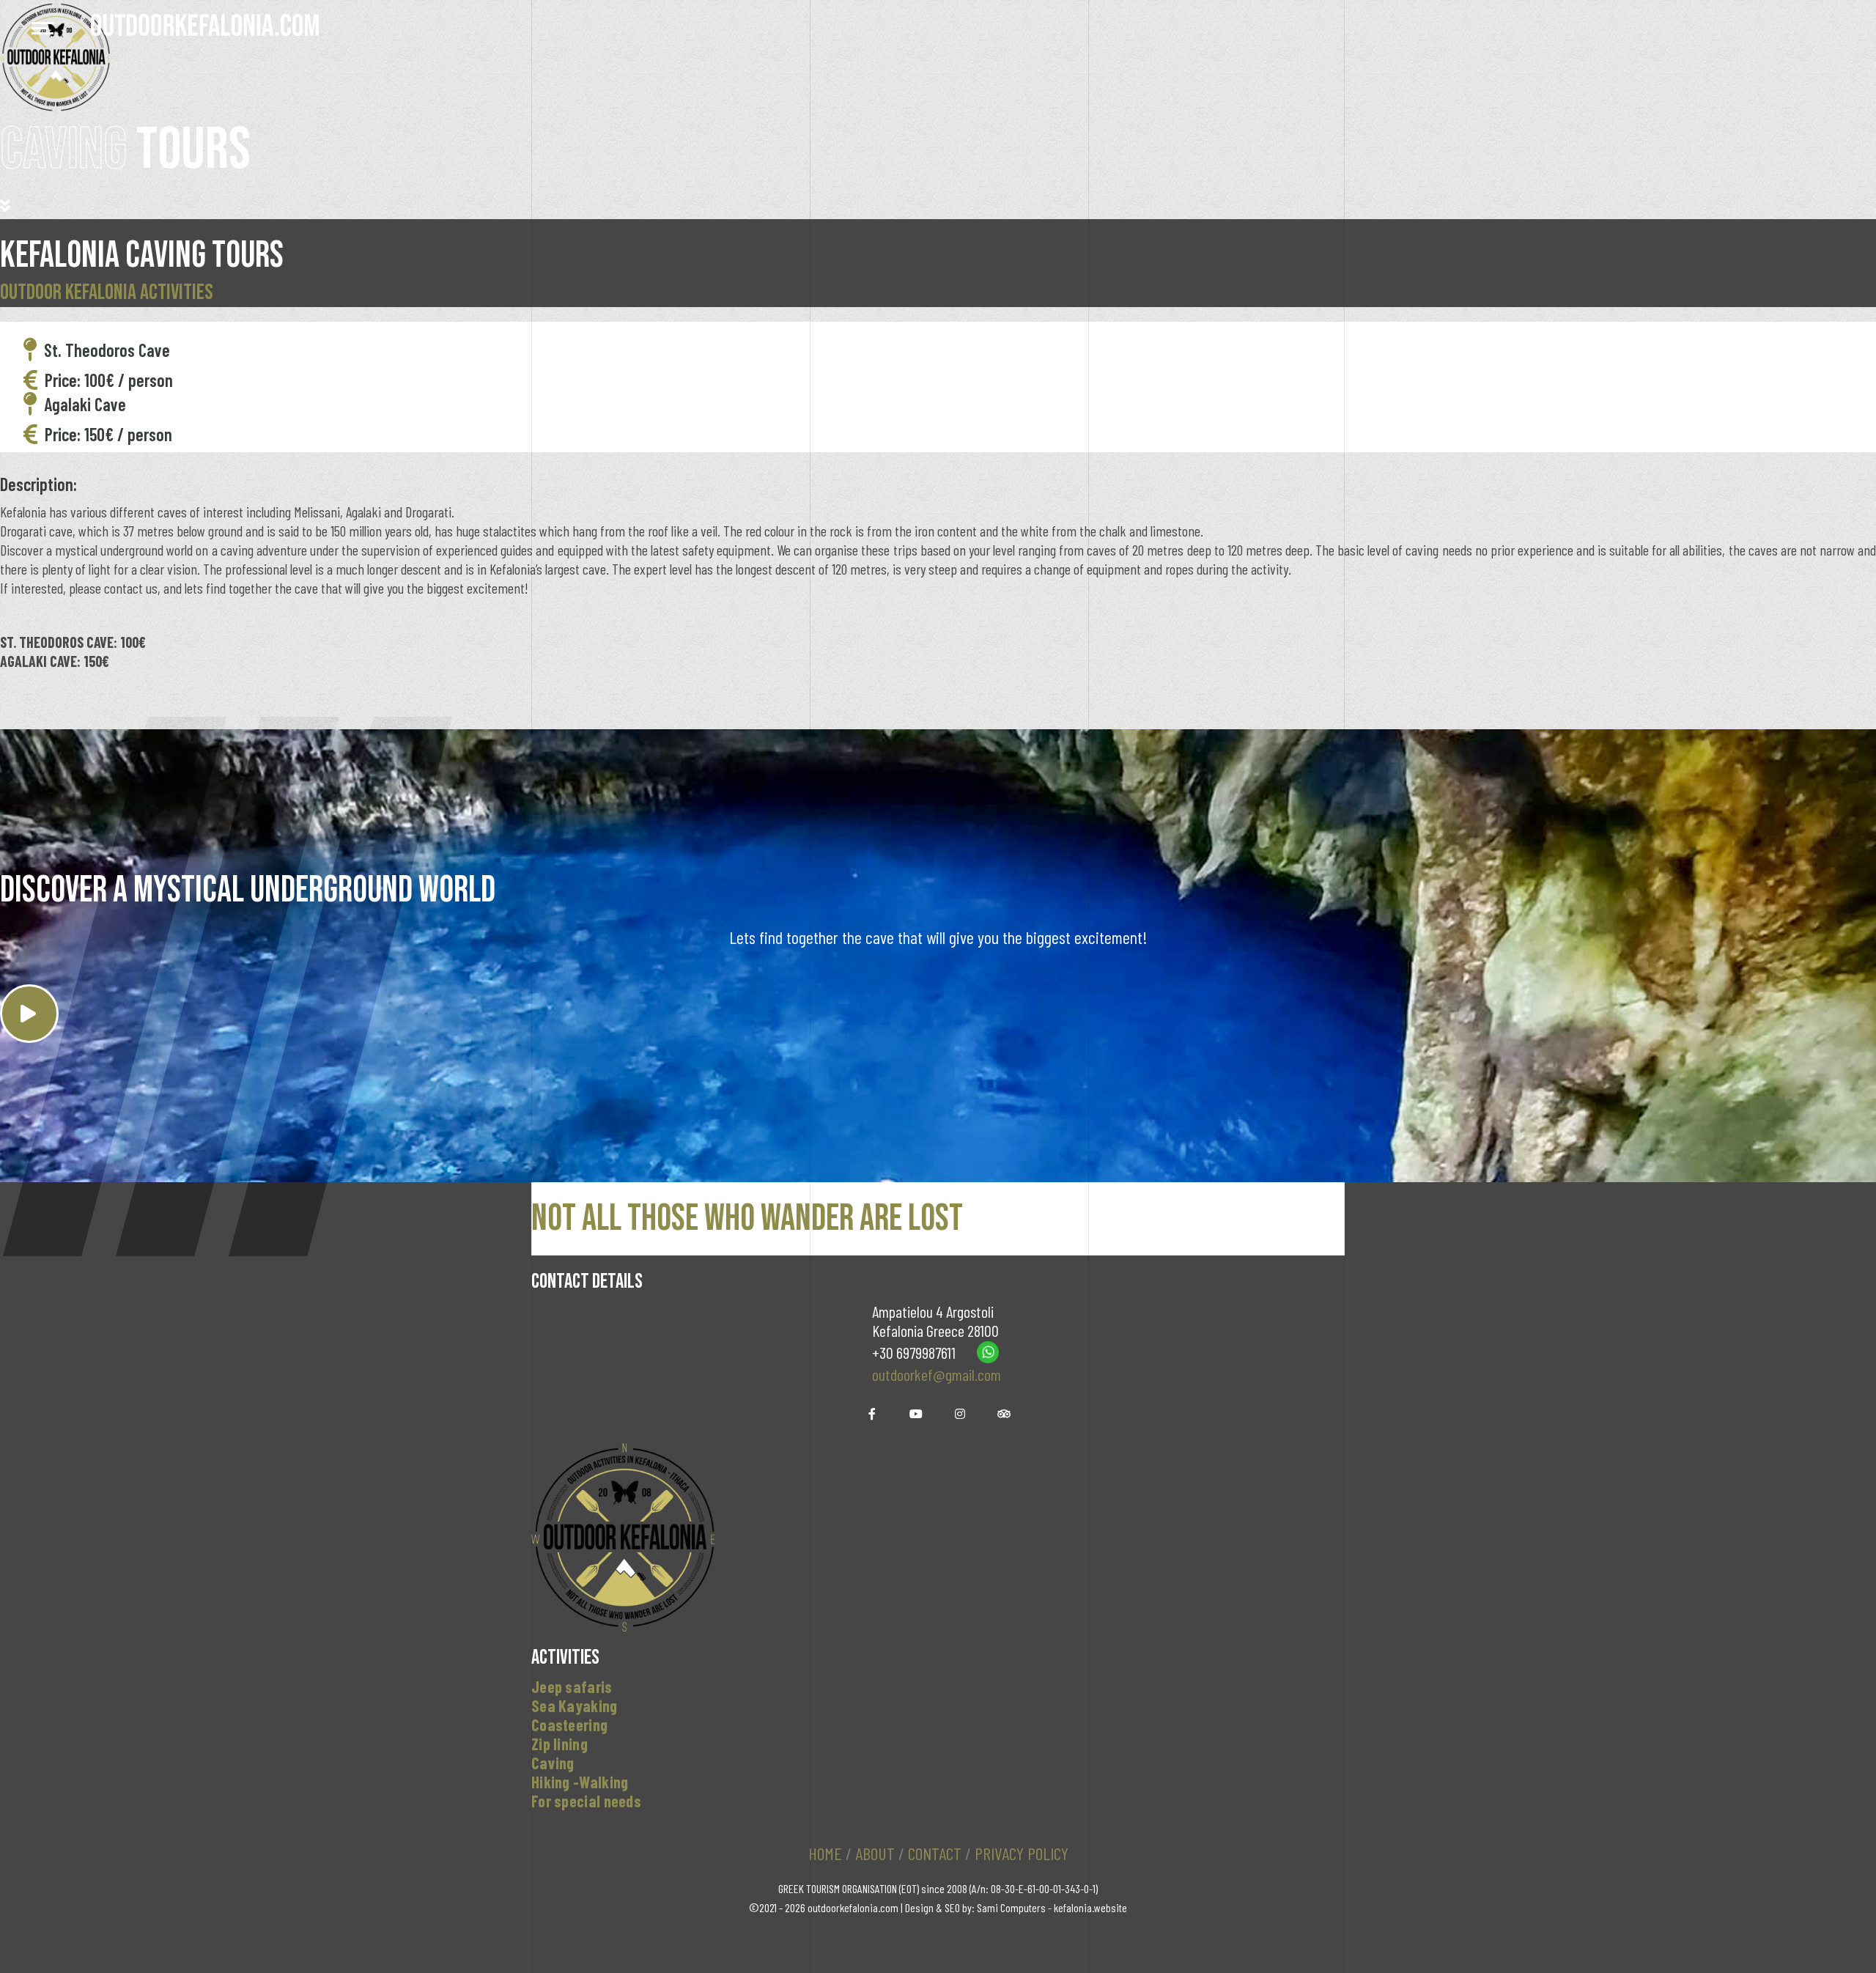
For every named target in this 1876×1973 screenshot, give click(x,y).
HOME (825, 1853)
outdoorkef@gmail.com (937, 1374)
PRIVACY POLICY (1022, 1853)
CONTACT (935, 1853)
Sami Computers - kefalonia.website (1052, 1907)
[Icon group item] (960, 1414)
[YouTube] (916, 1414)
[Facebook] (872, 1414)
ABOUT (875, 1853)
